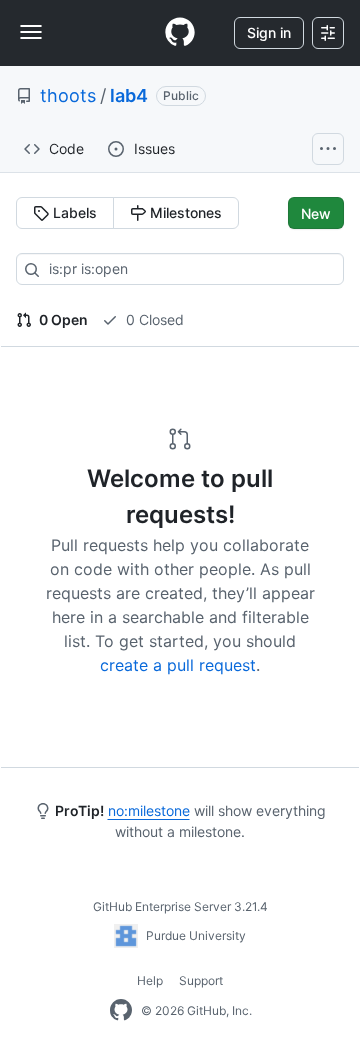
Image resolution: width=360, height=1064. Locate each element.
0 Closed (153, 319)
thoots (68, 95)
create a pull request (178, 665)
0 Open (62, 319)
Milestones (184, 212)
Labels (73, 212)
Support (201, 980)
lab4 (129, 95)
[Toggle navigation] (31, 32)
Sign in (269, 32)
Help (150, 980)
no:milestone (149, 810)
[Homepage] (180, 33)
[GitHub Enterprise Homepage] (121, 1011)
